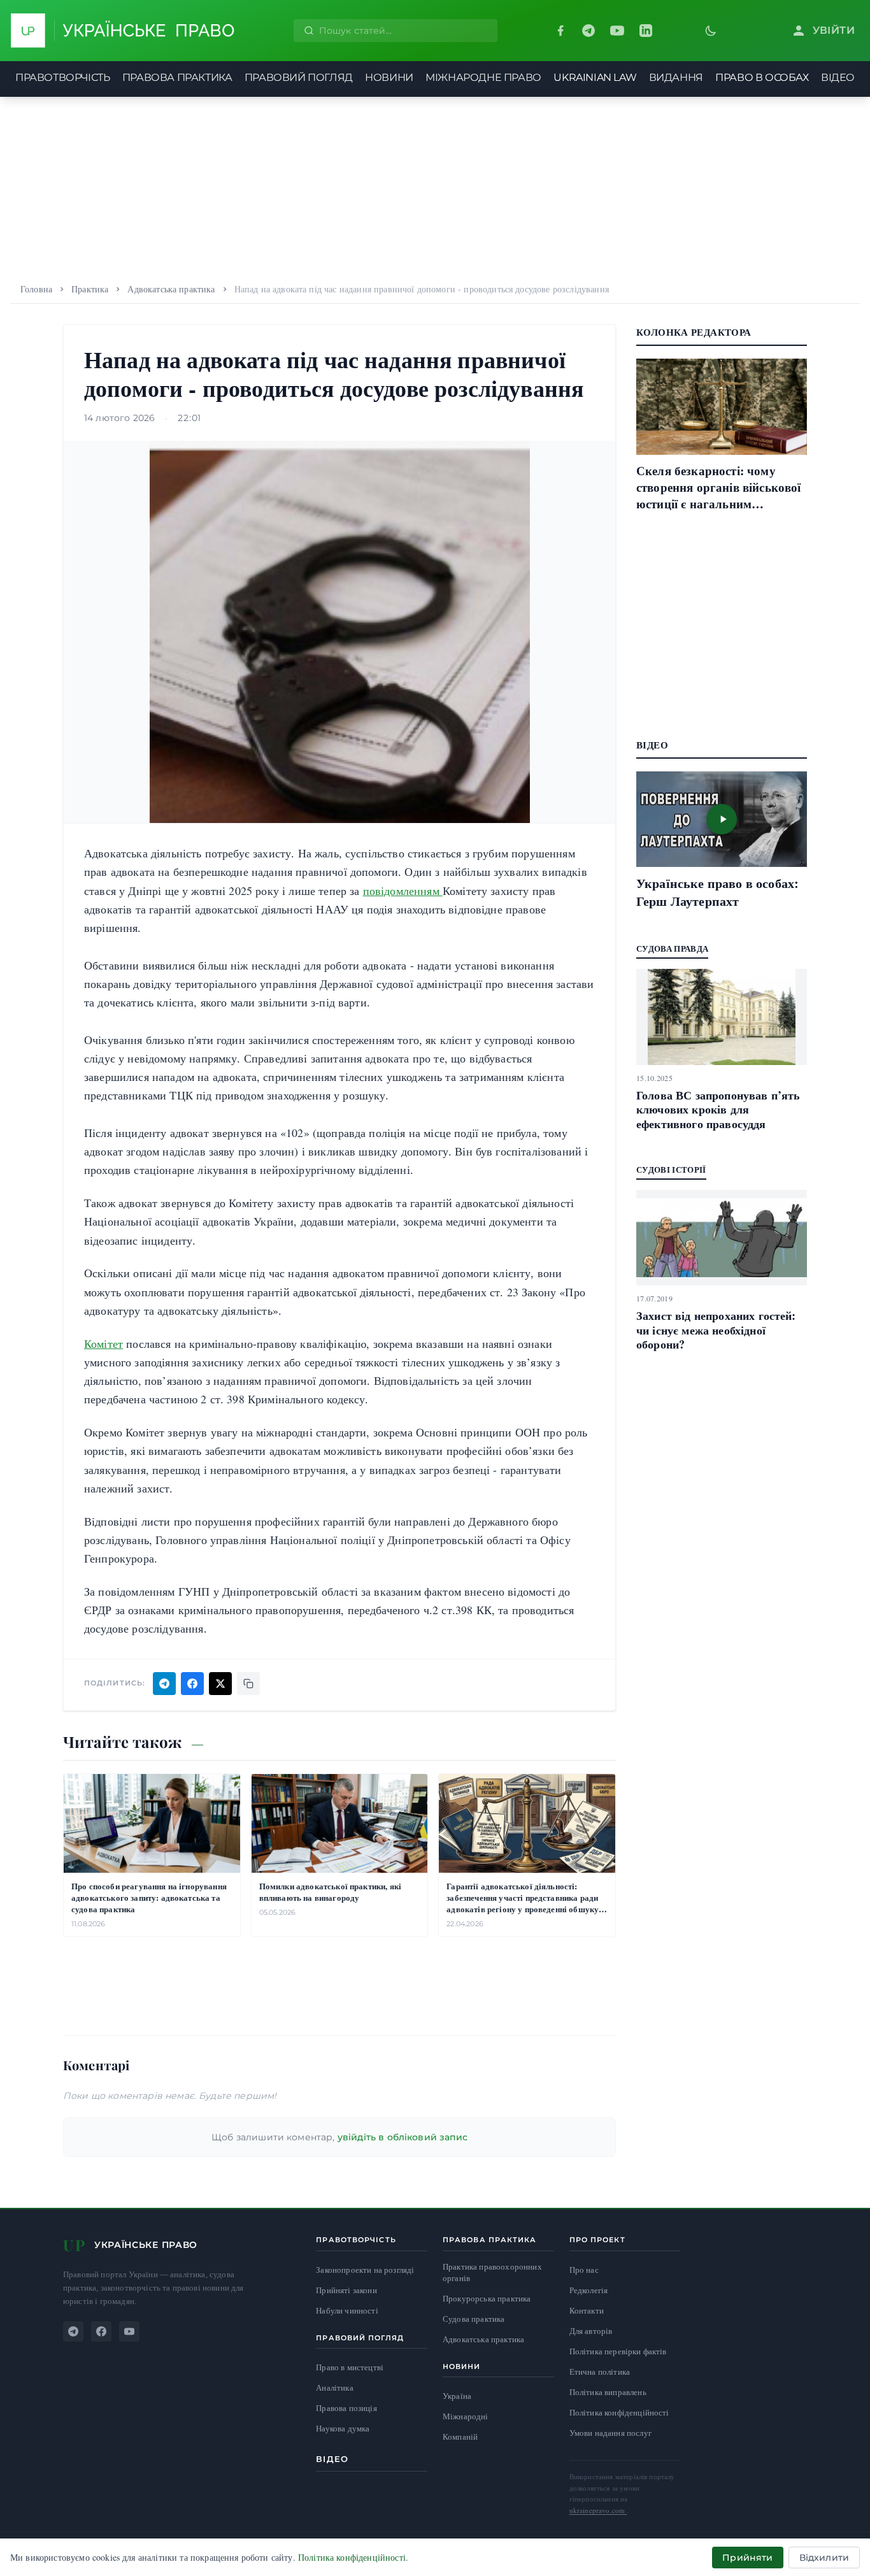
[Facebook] (560, 31)
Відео (332, 2459)
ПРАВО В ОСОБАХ (762, 77)
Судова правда (672, 948)
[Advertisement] (435, 186)
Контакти (587, 2310)
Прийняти (747, 2558)
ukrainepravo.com (598, 2510)
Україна (457, 2396)
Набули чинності (347, 2311)
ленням (423, 891)
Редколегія (589, 2290)
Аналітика (334, 2388)
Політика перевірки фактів (618, 2351)
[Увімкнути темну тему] (711, 31)
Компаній (460, 2436)
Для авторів (591, 2331)
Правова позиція (346, 2408)
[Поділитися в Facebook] (192, 1684)
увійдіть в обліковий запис (403, 2137)
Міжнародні (466, 2416)
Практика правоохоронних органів (492, 2272)
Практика (90, 289)
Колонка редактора (694, 332)
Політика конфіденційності (619, 2412)
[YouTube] (617, 31)
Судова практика (474, 2319)
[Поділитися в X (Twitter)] (220, 1684)
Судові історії (671, 1169)
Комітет (103, 1343)
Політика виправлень (608, 2392)
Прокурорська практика (487, 2299)
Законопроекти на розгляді (365, 2270)
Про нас (584, 2270)
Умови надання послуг (610, 2433)
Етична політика (600, 2372)
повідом (383, 891)
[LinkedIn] (646, 31)
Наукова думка (343, 2429)
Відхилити (824, 2558)
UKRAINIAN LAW (595, 77)
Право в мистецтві (350, 2367)
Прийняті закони (346, 2290)
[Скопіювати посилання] (248, 1684)
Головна (36, 289)
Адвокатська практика (171, 289)
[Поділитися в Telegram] (164, 1684)
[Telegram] (588, 31)
